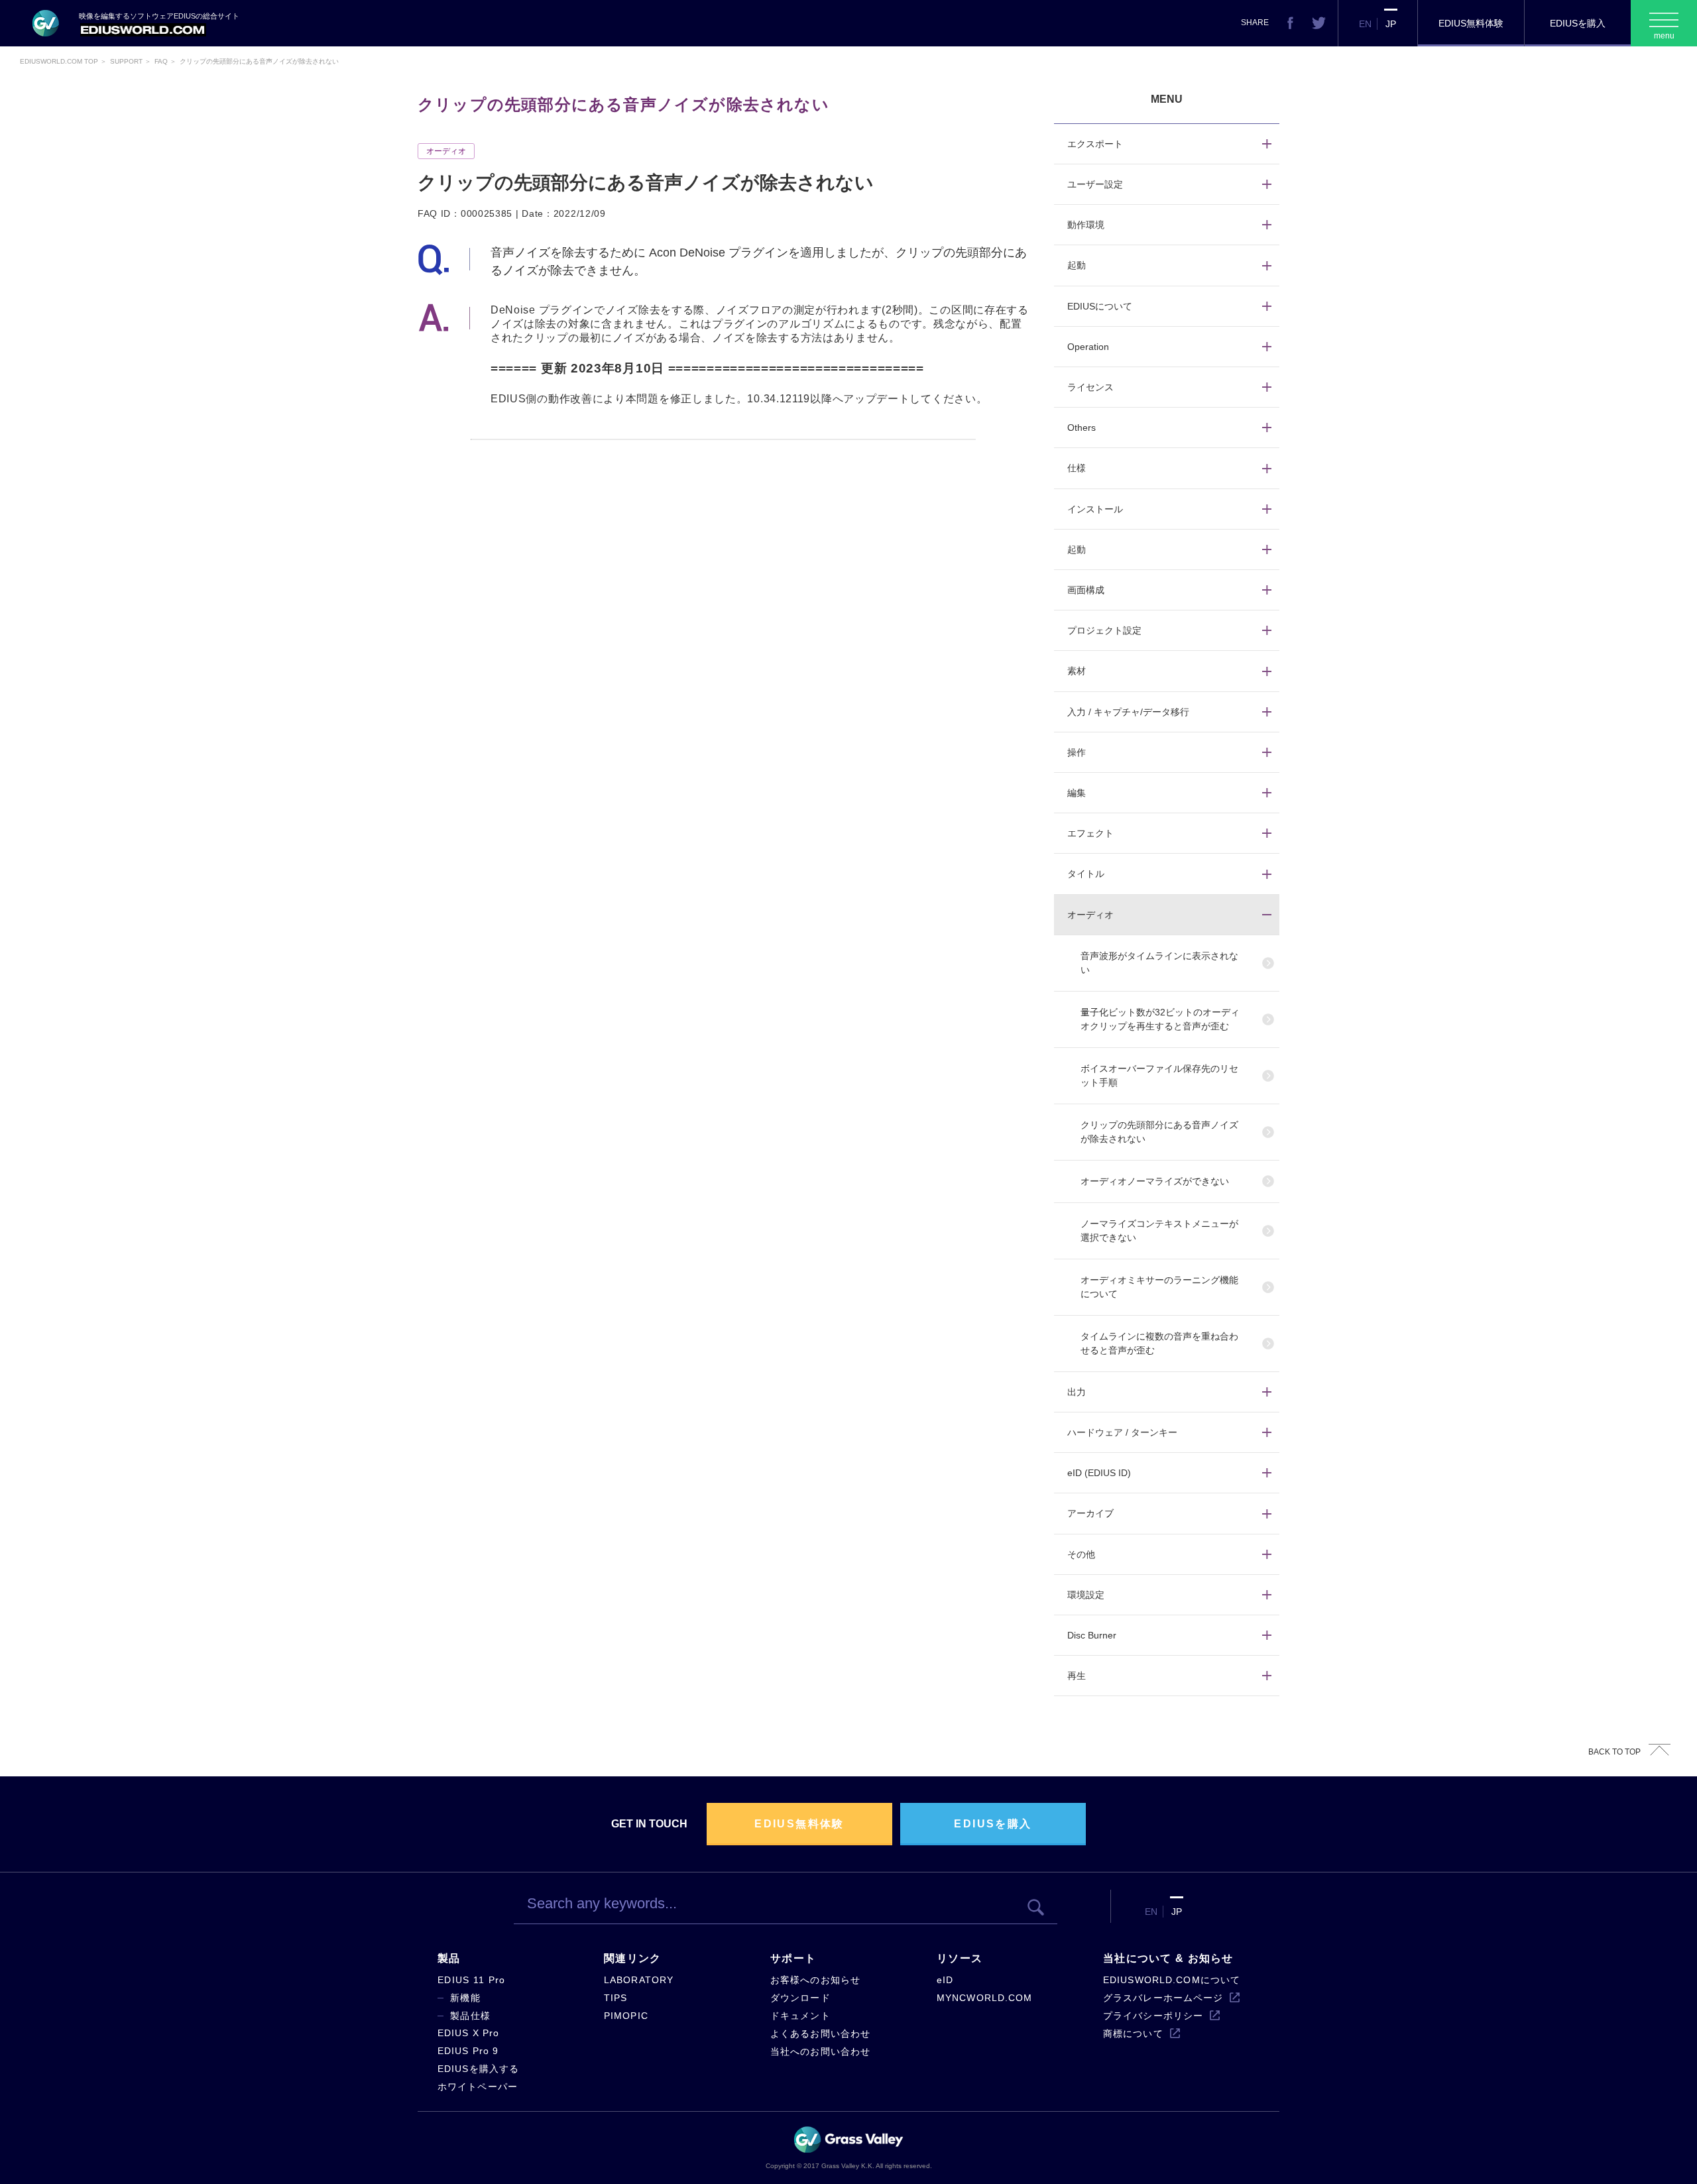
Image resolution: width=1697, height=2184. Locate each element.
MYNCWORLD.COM (985, 1998)
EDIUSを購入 (1578, 23)
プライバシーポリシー (1153, 2016)
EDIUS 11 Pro (471, 1980)
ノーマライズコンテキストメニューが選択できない (1159, 1231)
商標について (1133, 2034)
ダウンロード (800, 1998)
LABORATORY (639, 1980)
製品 (449, 1958)
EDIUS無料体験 (1471, 23)
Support (126, 61)
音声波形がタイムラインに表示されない (1159, 963)
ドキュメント (800, 2016)
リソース (960, 1958)
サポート (793, 1958)
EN (1365, 24)
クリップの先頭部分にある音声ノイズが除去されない (1159, 1132)
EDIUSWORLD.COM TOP (59, 61)
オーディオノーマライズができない (1155, 1181)
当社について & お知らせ (1168, 1958)
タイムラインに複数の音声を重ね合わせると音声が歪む (1159, 1343)
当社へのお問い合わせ (820, 2051)
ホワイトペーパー (478, 2087)
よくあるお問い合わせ (820, 2034)
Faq (161, 61)
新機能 (465, 1998)
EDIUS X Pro (468, 2033)
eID (945, 1980)
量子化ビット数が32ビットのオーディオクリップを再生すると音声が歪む (1160, 1019)
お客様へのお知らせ (815, 1980)
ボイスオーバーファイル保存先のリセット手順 (1159, 1075)
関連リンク (632, 1958)
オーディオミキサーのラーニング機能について (1159, 1287)
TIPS (615, 1998)
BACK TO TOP (1614, 1752)
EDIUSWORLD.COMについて (1172, 1980)
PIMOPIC (626, 2016)
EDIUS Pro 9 (468, 2051)
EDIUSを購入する (478, 2069)
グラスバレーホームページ (1163, 1998)
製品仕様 (470, 2016)
